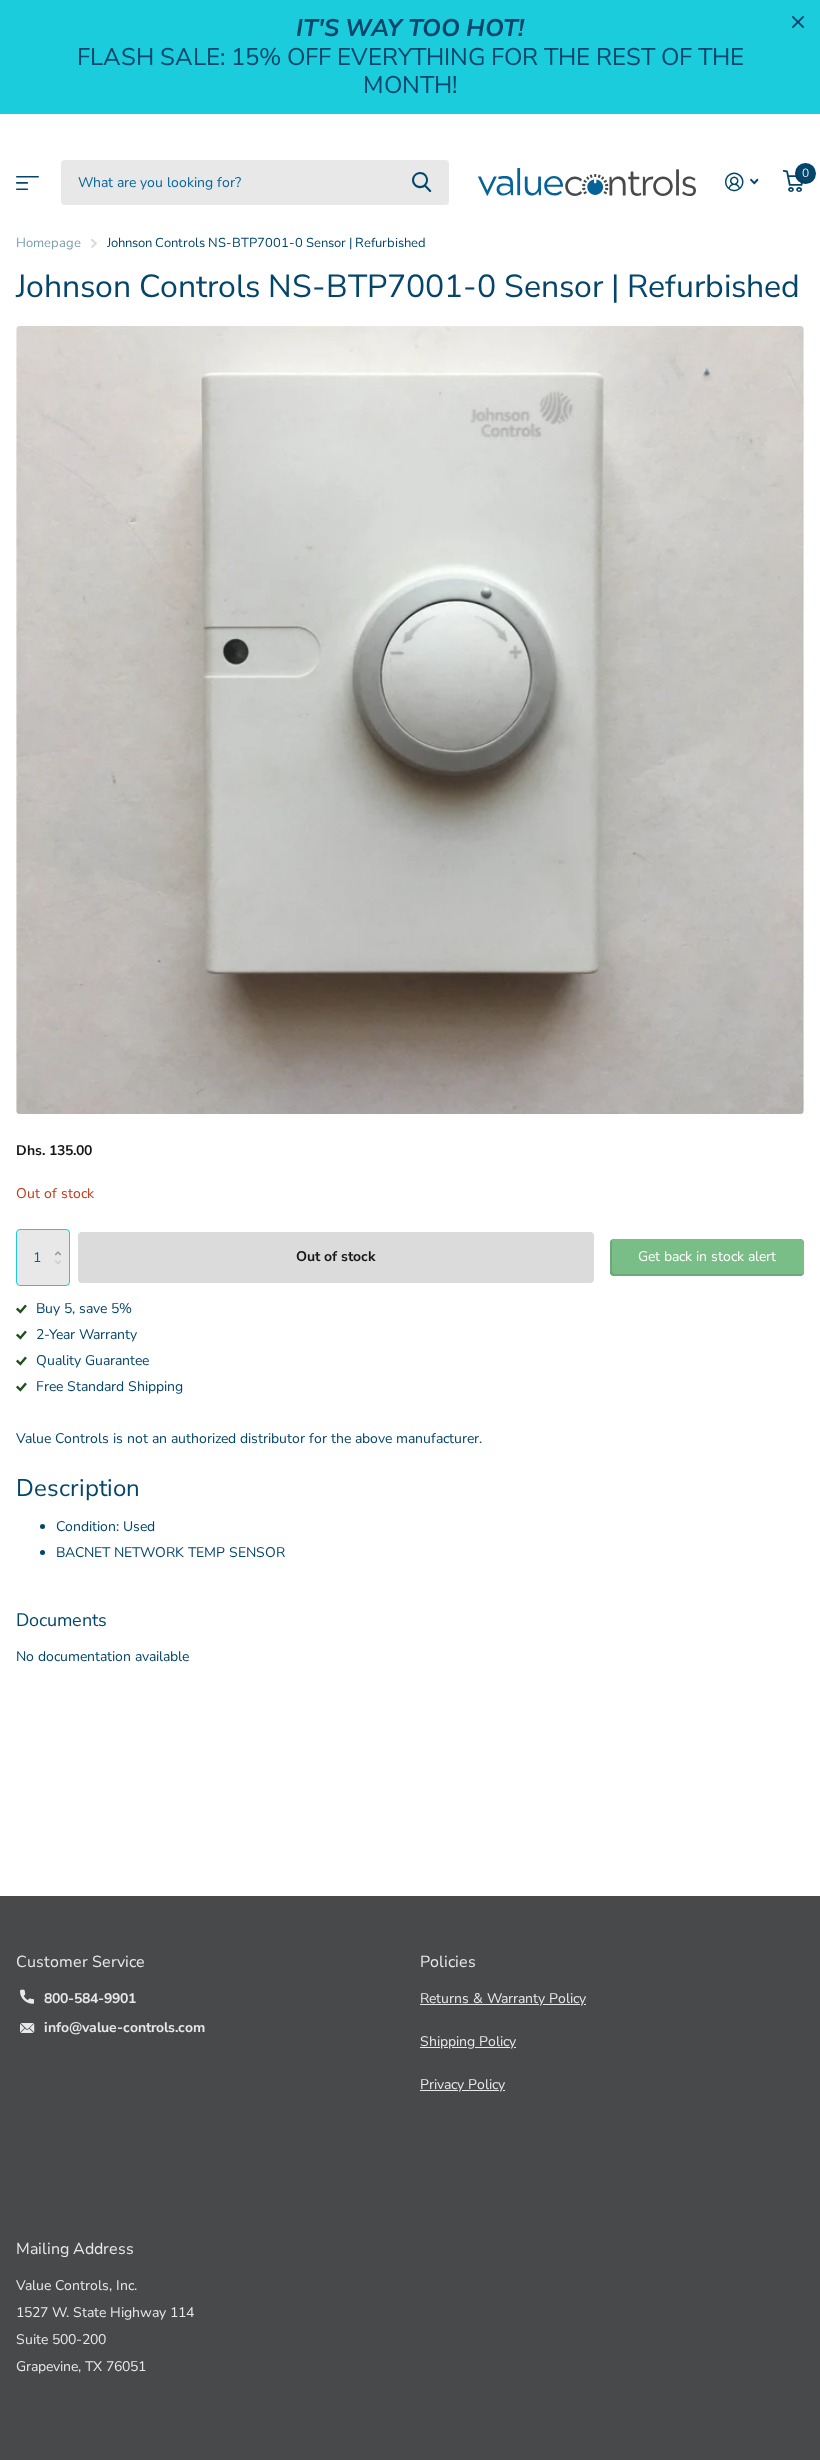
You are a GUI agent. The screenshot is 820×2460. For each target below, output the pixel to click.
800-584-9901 (90, 1998)
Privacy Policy (462, 2084)
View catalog (25, 176)
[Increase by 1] (62, 1238)
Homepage (48, 243)
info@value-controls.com (124, 2027)
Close (798, 22)
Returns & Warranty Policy (503, 1998)
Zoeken (421, 182)
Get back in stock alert (707, 1256)
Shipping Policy (468, 2041)
